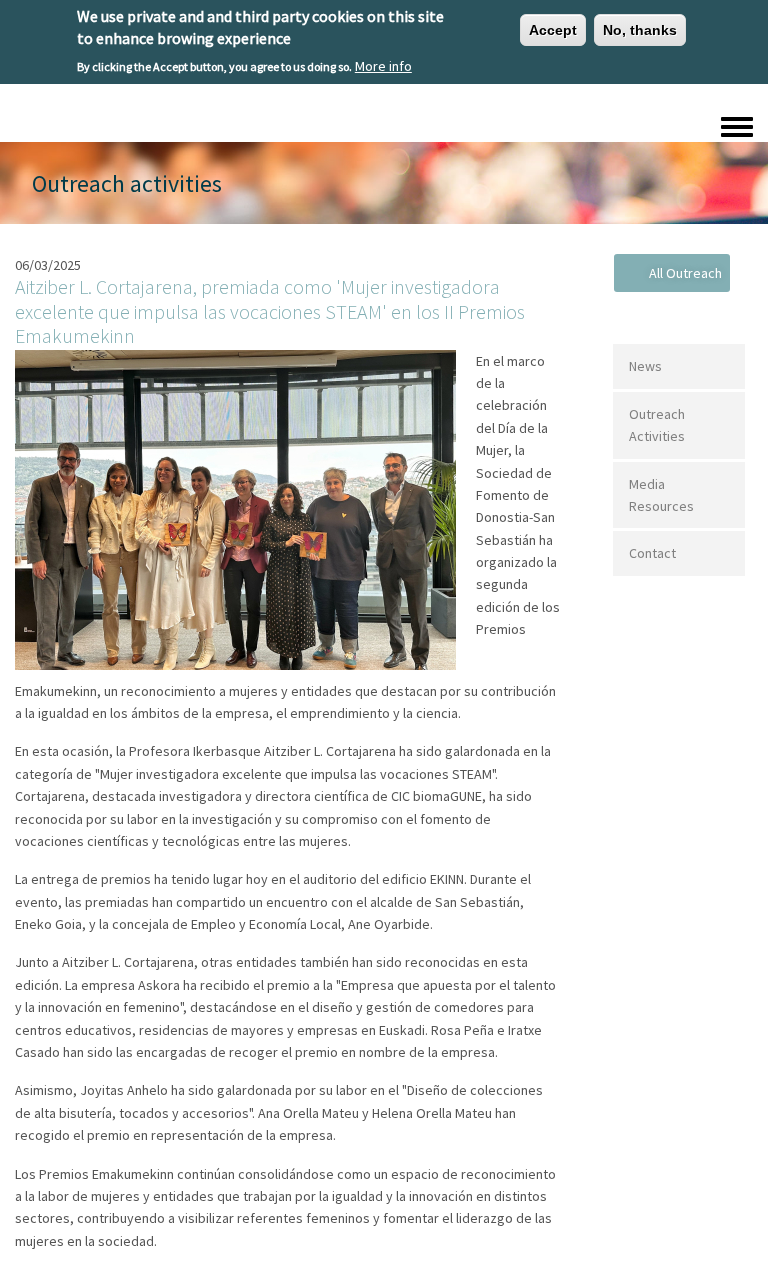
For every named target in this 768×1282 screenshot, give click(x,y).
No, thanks (640, 30)
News (645, 366)
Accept (553, 30)
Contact (652, 553)
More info (383, 66)
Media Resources (661, 495)
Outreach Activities (657, 425)
